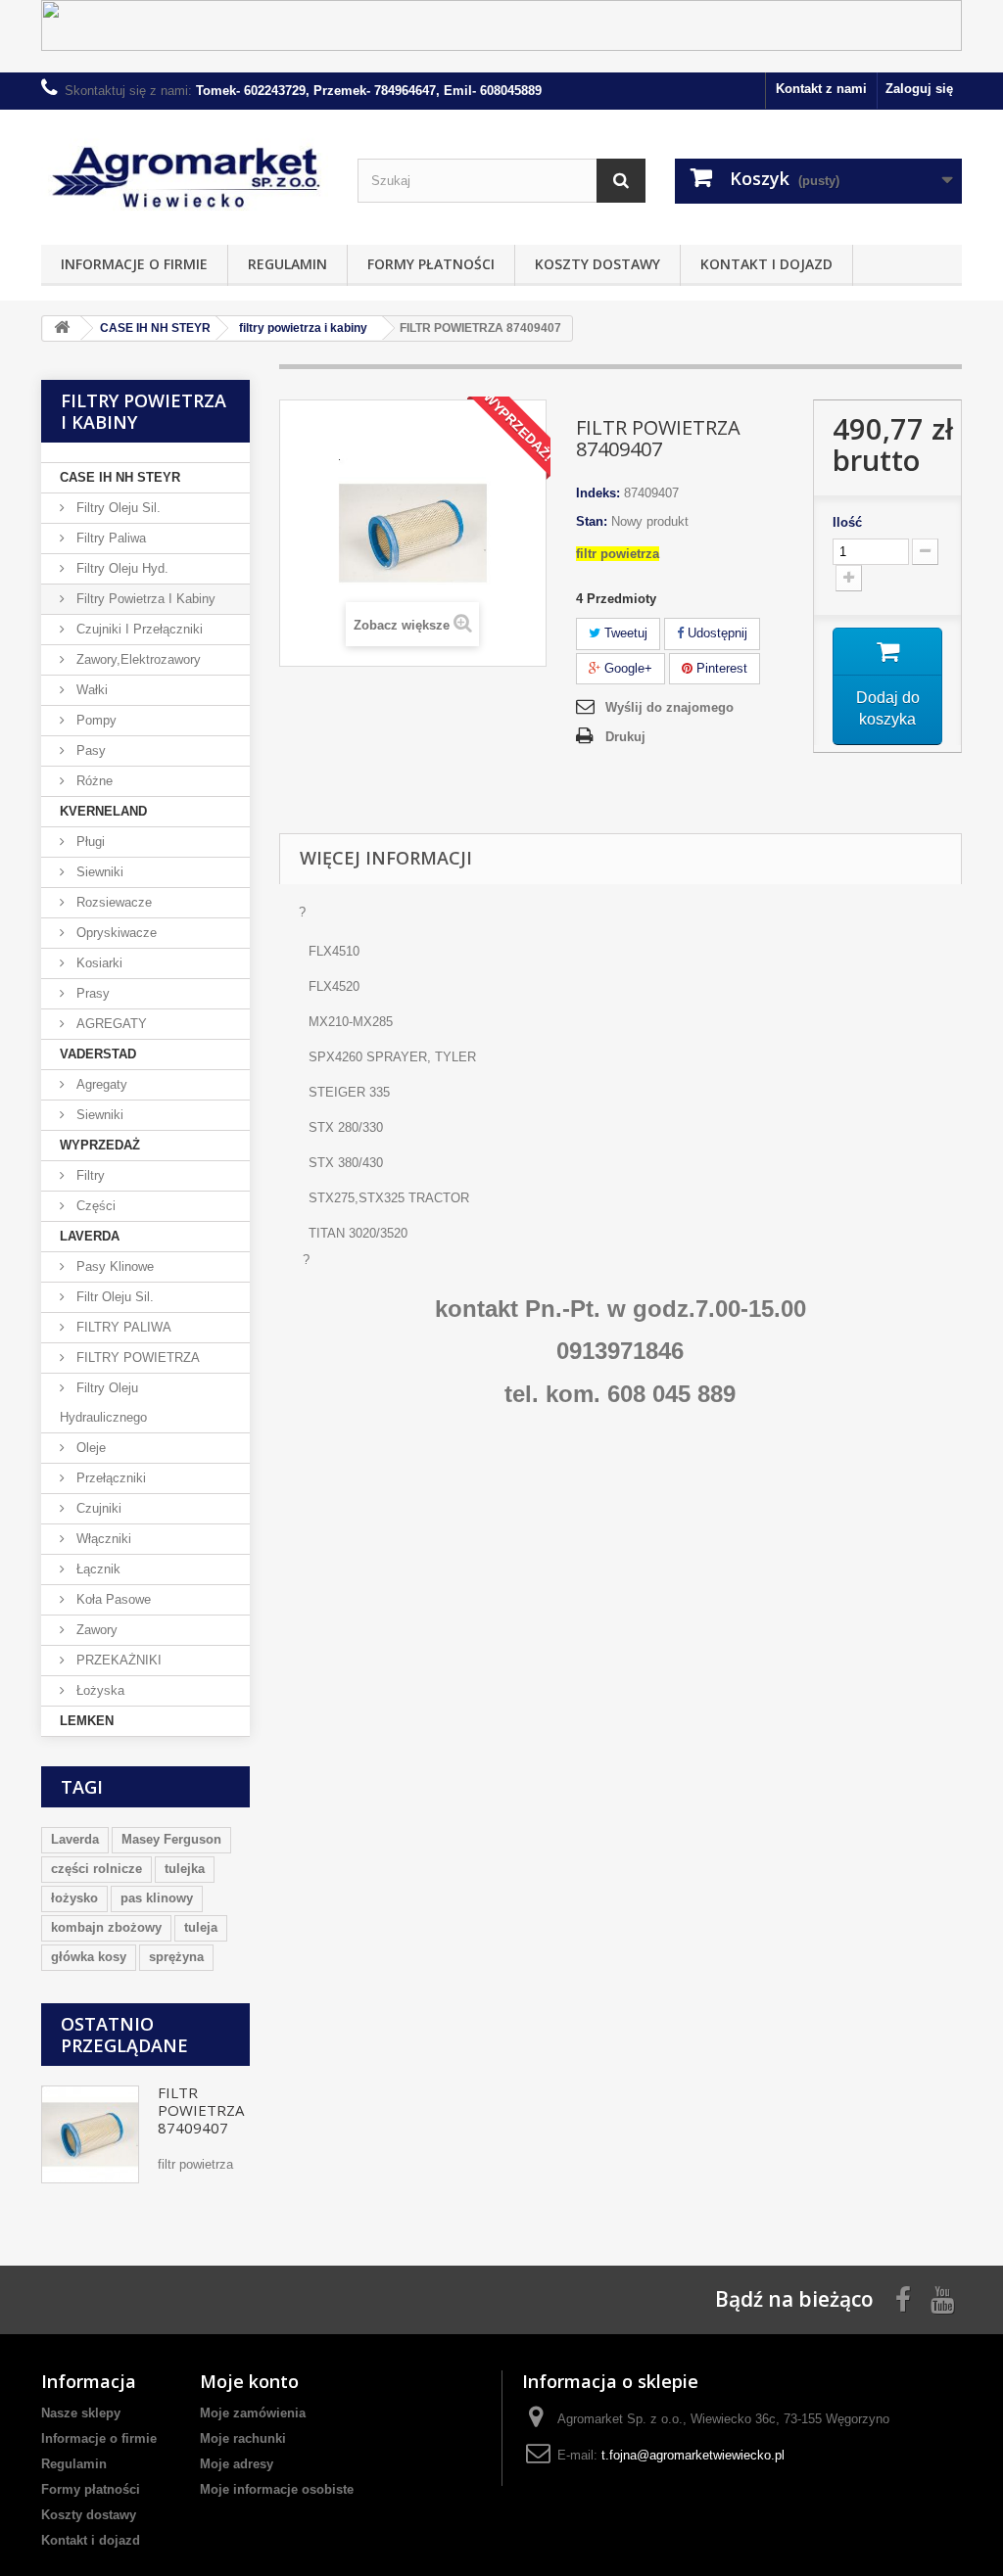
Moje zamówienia (253, 2413)
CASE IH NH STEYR (120, 477)
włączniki (102, 1539)
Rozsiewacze (112, 902)
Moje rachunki (243, 2438)
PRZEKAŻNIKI (117, 1660)
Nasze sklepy (81, 2413)
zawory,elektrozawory (137, 659)
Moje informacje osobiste (277, 2489)
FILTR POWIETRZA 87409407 (201, 2110)
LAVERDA (90, 1236)
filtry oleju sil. (117, 508)
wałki (90, 690)
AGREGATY (110, 1024)
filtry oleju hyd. (120, 568)
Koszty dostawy (597, 264)
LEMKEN (87, 1721)
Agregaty (100, 1084)
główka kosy (89, 1957)
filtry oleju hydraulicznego (103, 1403)
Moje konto (249, 2381)
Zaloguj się (919, 89)
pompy (95, 720)
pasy (89, 750)
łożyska (98, 1690)
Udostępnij (716, 633)
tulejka (185, 1869)
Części (94, 1206)
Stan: (592, 521)
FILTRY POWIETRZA (136, 1358)
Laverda (75, 1839)
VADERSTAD (98, 1054)
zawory (95, 1630)
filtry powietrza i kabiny (144, 599)
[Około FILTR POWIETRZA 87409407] (90, 2134)
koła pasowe (112, 1599)
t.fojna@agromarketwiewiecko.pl (693, 2455)
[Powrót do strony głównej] (62, 328)
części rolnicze (96, 1869)
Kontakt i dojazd (766, 264)
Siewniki (98, 872)
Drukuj (625, 737)
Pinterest (720, 668)
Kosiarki (97, 963)
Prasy (91, 993)
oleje (89, 1448)
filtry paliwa (109, 538)
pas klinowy (157, 1898)
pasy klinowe (113, 1266)
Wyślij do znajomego (669, 707)
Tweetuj (624, 633)
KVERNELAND (103, 811)
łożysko (74, 1898)
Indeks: (598, 493)
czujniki (97, 1508)
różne (93, 781)
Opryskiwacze (115, 933)
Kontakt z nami (821, 89)
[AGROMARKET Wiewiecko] (185, 172)
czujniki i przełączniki (138, 629)
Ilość (847, 522)
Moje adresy (237, 2464)
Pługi (89, 842)
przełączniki (109, 1478)
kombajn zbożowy (106, 1927)
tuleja (201, 1927)
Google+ (626, 668)
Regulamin (287, 264)
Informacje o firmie (134, 264)
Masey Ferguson (171, 1839)
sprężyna (176, 1957)
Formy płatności (431, 264)
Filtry (89, 1175)
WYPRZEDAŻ (100, 1145)
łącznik (96, 1569)
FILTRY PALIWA (122, 1327)
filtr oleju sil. (113, 1297)
